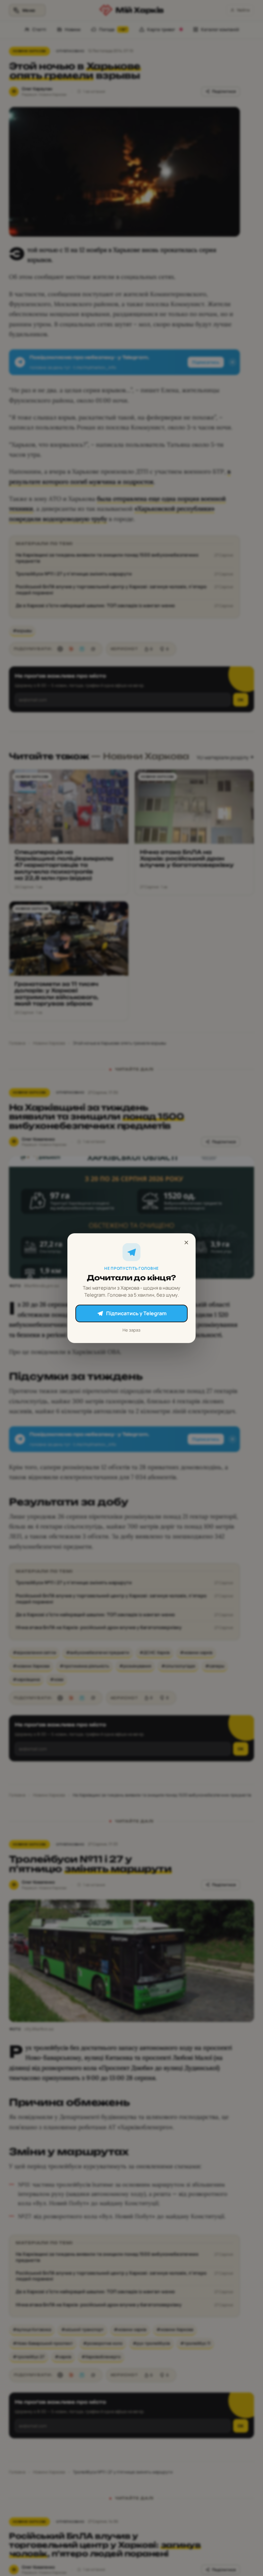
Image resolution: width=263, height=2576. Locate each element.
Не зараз (131, 1330)
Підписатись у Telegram (136, 1313)
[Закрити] (186, 1243)
